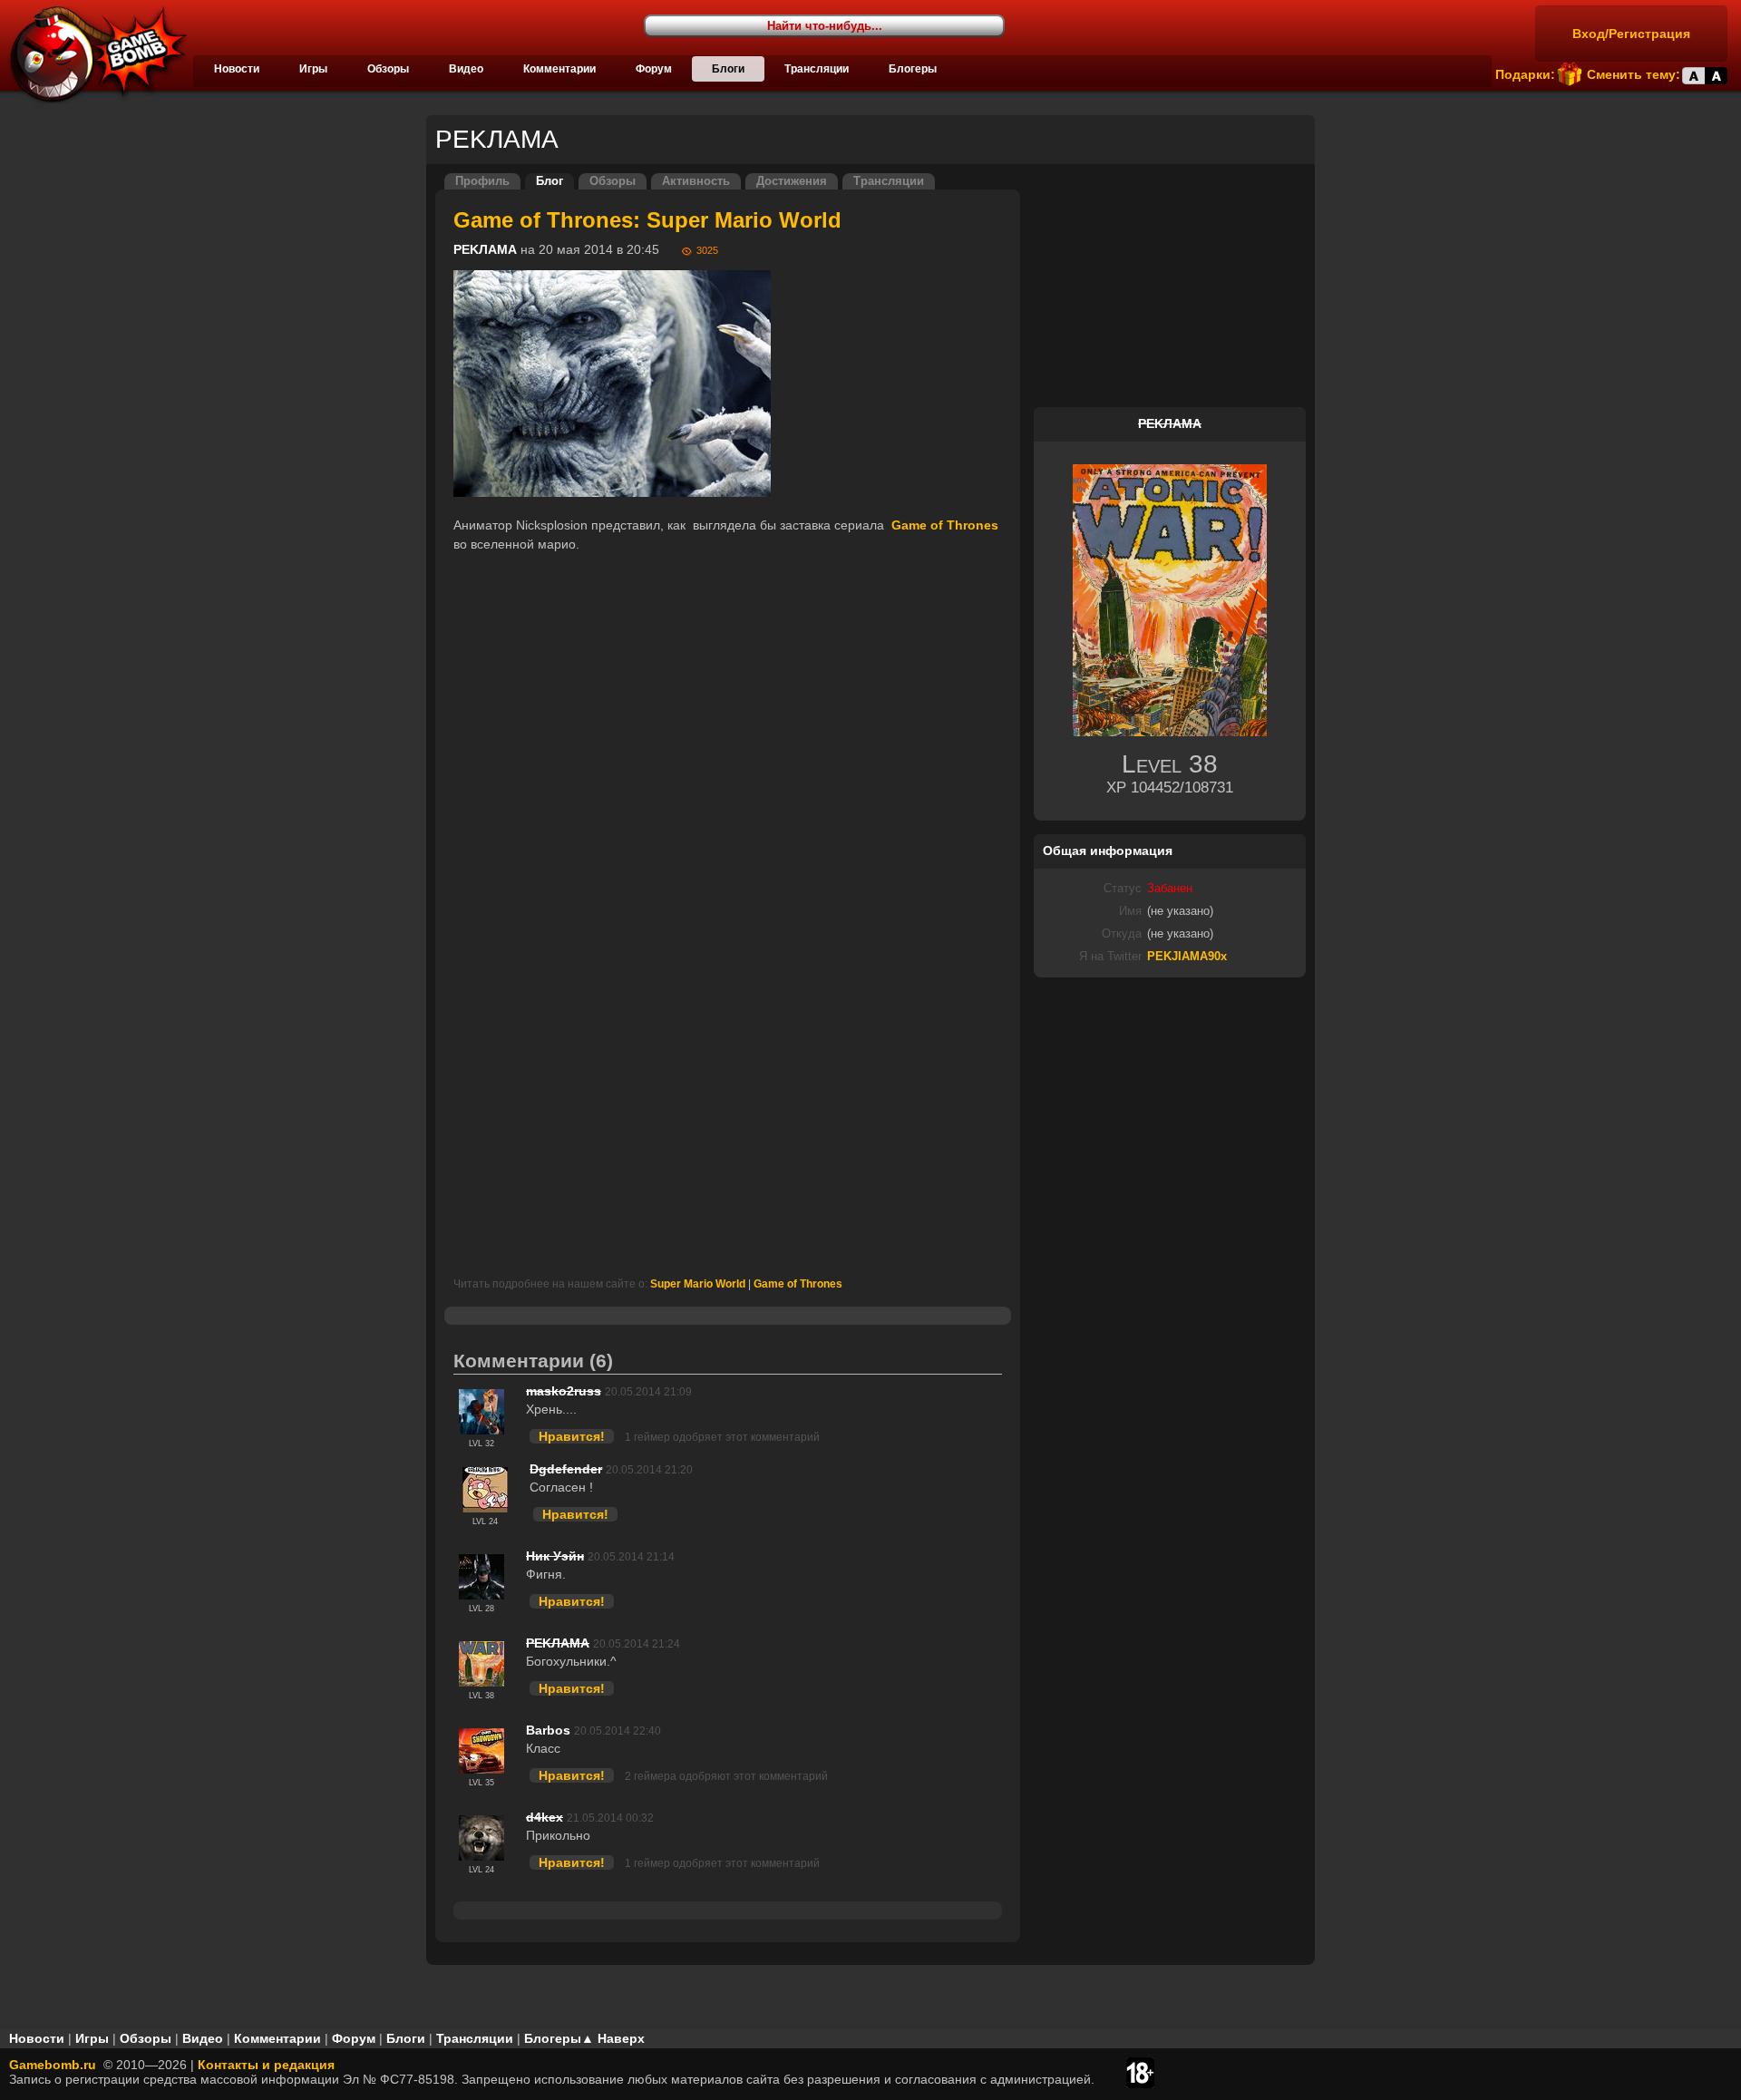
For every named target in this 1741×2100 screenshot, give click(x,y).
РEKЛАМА (485, 249)
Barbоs (548, 1730)
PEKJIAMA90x (1187, 957)
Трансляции (817, 69)
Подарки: (1525, 74)
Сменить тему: (1634, 74)
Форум (654, 69)
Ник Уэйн (555, 1556)
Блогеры (913, 69)
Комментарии (559, 69)
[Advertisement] (728, 1084)
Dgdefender (566, 1469)
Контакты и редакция (266, 2065)
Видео (466, 69)
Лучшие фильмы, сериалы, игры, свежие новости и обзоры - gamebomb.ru (93, 54)
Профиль (482, 181)
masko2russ (564, 1391)
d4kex (545, 1817)
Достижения (792, 181)
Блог (550, 181)
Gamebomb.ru (53, 2065)
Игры (313, 69)
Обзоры (388, 69)
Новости (237, 69)
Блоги (728, 69)
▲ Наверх (613, 2038)
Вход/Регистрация (1631, 34)
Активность (696, 181)
